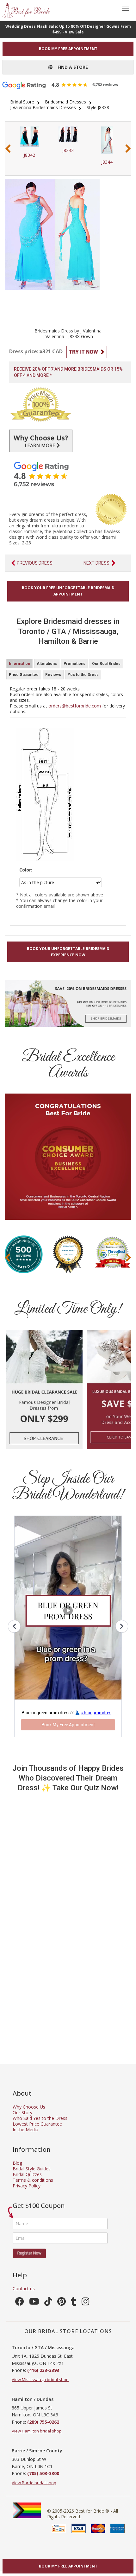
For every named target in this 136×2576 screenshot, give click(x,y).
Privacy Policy (27, 2186)
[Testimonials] (68, 474)
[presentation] (8, 149)
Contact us (24, 2288)
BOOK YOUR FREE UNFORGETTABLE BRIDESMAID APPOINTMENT (68, 591)
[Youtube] (34, 2303)
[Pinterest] (62, 2303)
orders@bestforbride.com (75, 706)
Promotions (74, 664)
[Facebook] (20, 2303)
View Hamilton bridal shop (37, 2431)
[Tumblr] (74, 2303)
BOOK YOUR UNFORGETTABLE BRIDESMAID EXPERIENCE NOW (68, 952)
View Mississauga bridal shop (40, 2379)
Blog (17, 2163)
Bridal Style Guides (32, 2169)
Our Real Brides (106, 664)
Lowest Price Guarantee (37, 2124)
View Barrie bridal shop (34, 2483)
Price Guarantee (24, 675)
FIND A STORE (70, 67)
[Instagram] (86, 2303)
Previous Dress (35, 563)
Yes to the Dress (83, 675)
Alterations (47, 664)
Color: (26, 870)
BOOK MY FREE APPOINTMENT (68, 49)
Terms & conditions (33, 2180)
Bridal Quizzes (27, 2174)
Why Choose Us (29, 2107)
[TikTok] (48, 2303)
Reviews (53, 675)
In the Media (25, 2130)
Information (19, 664)
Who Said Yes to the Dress (40, 2118)
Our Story (22, 2112)
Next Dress (96, 563)
